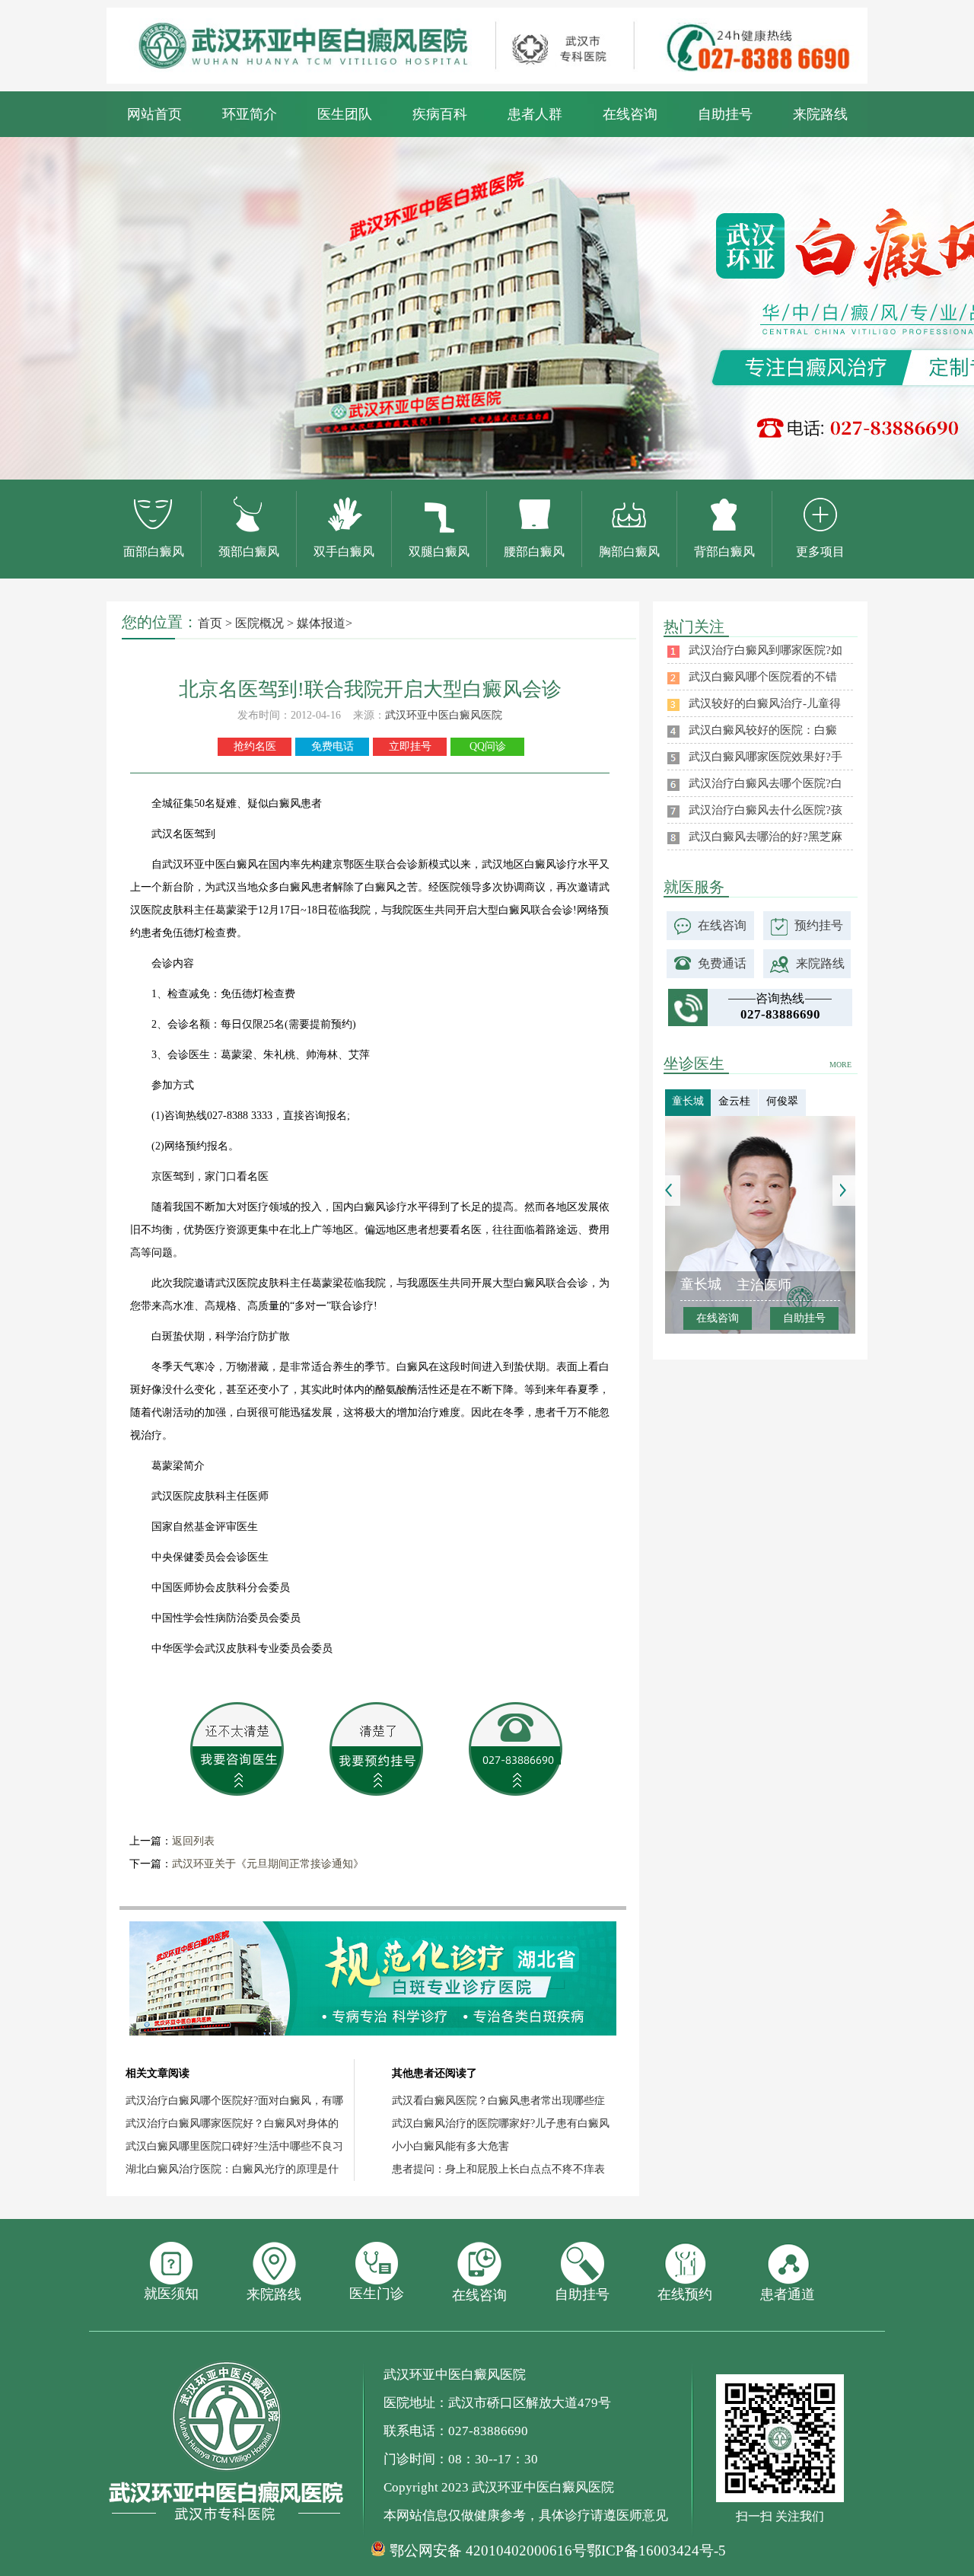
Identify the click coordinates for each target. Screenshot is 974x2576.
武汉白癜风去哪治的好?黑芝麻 (766, 837)
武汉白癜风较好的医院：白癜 (763, 730)
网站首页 (154, 114)
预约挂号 (819, 925)
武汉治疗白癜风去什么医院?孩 (766, 810)
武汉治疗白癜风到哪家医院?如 (766, 650)
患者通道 (788, 2294)
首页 (210, 623)
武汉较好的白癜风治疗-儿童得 (765, 703)
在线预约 (685, 2294)
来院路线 (820, 114)
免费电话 (333, 746)
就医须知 (171, 2294)
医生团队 (345, 114)
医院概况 (259, 623)
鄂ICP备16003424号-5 (656, 2550)
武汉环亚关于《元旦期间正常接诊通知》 (268, 1864)
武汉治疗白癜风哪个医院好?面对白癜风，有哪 (234, 2101)
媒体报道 (321, 623)
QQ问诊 (488, 746)
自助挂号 (725, 114)
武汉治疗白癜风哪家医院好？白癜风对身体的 (232, 2123)
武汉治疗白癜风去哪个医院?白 (766, 783)
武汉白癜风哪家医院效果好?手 (766, 757)
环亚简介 (250, 114)
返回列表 (193, 1841)
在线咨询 (630, 114)
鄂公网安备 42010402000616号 (488, 2551)
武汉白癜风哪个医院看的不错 (763, 677)
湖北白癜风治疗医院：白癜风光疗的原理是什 (232, 2169)
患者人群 (535, 114)
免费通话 (722, 963)
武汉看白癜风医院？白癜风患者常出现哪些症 (498, 2101)
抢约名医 (255, 746)
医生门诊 (377, 2294)
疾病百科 (440, 114)
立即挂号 (410, 746)
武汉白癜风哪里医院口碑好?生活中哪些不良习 (234, 2146)
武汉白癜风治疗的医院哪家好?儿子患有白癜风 (501, 2123)
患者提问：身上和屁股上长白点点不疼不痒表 (498, 2169)
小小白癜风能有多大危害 (450, 2146)
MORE (840, 1065)
